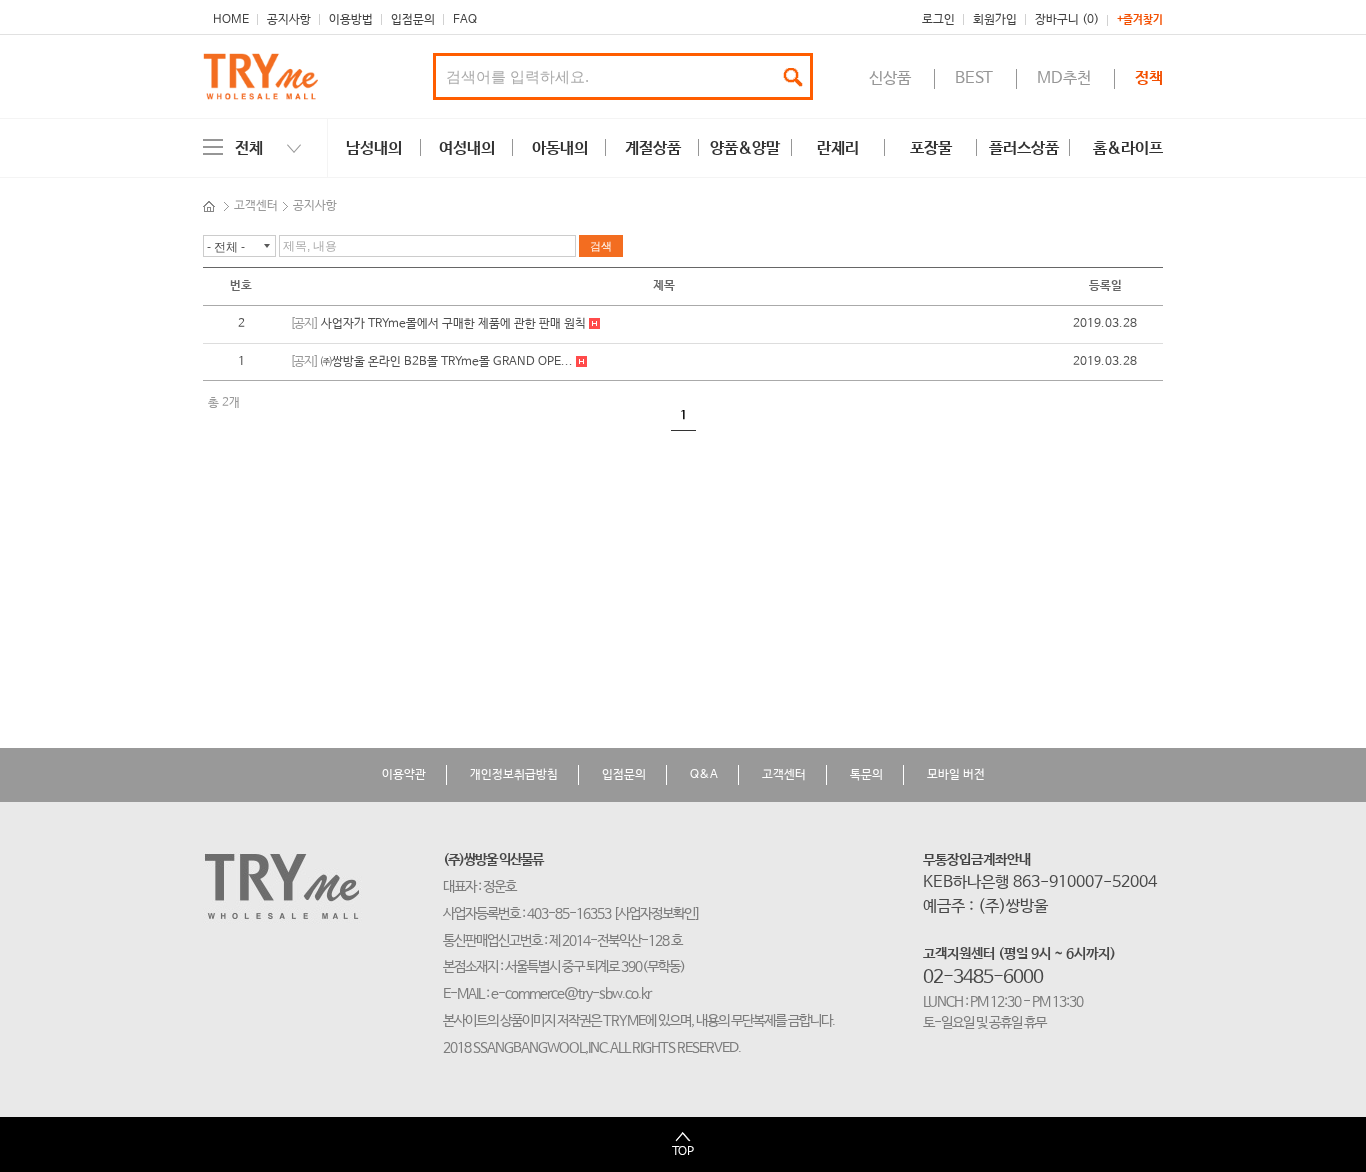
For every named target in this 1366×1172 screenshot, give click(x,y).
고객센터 (256, 206)
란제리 (838, 148)
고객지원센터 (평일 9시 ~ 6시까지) (1019, 954)
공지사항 (289, 20)
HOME (231, 20)
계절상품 (653, 148)
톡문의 (866, 775)
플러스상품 (1024, 148)
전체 (249, 148)
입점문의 (413, 20)
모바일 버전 (956, 775)
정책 (1149, 78)
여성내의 (467, 148)
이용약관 (404, 775)
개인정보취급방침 (514, 775)
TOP (683, 1152)
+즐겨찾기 (1140, 20)
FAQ (465, 20)
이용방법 (351, 20)
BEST (974, 78)
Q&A (704, 775)
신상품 (890, 78)
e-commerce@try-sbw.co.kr (571, 994)
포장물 (931, 148)
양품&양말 (745, 148)
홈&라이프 (1128, 148)
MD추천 (1064, 78)
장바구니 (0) (1067, 20)
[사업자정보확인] (656, 914)
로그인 (938, 20)
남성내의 (374, 148)
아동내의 (560, 148)
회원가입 (995, 20)
